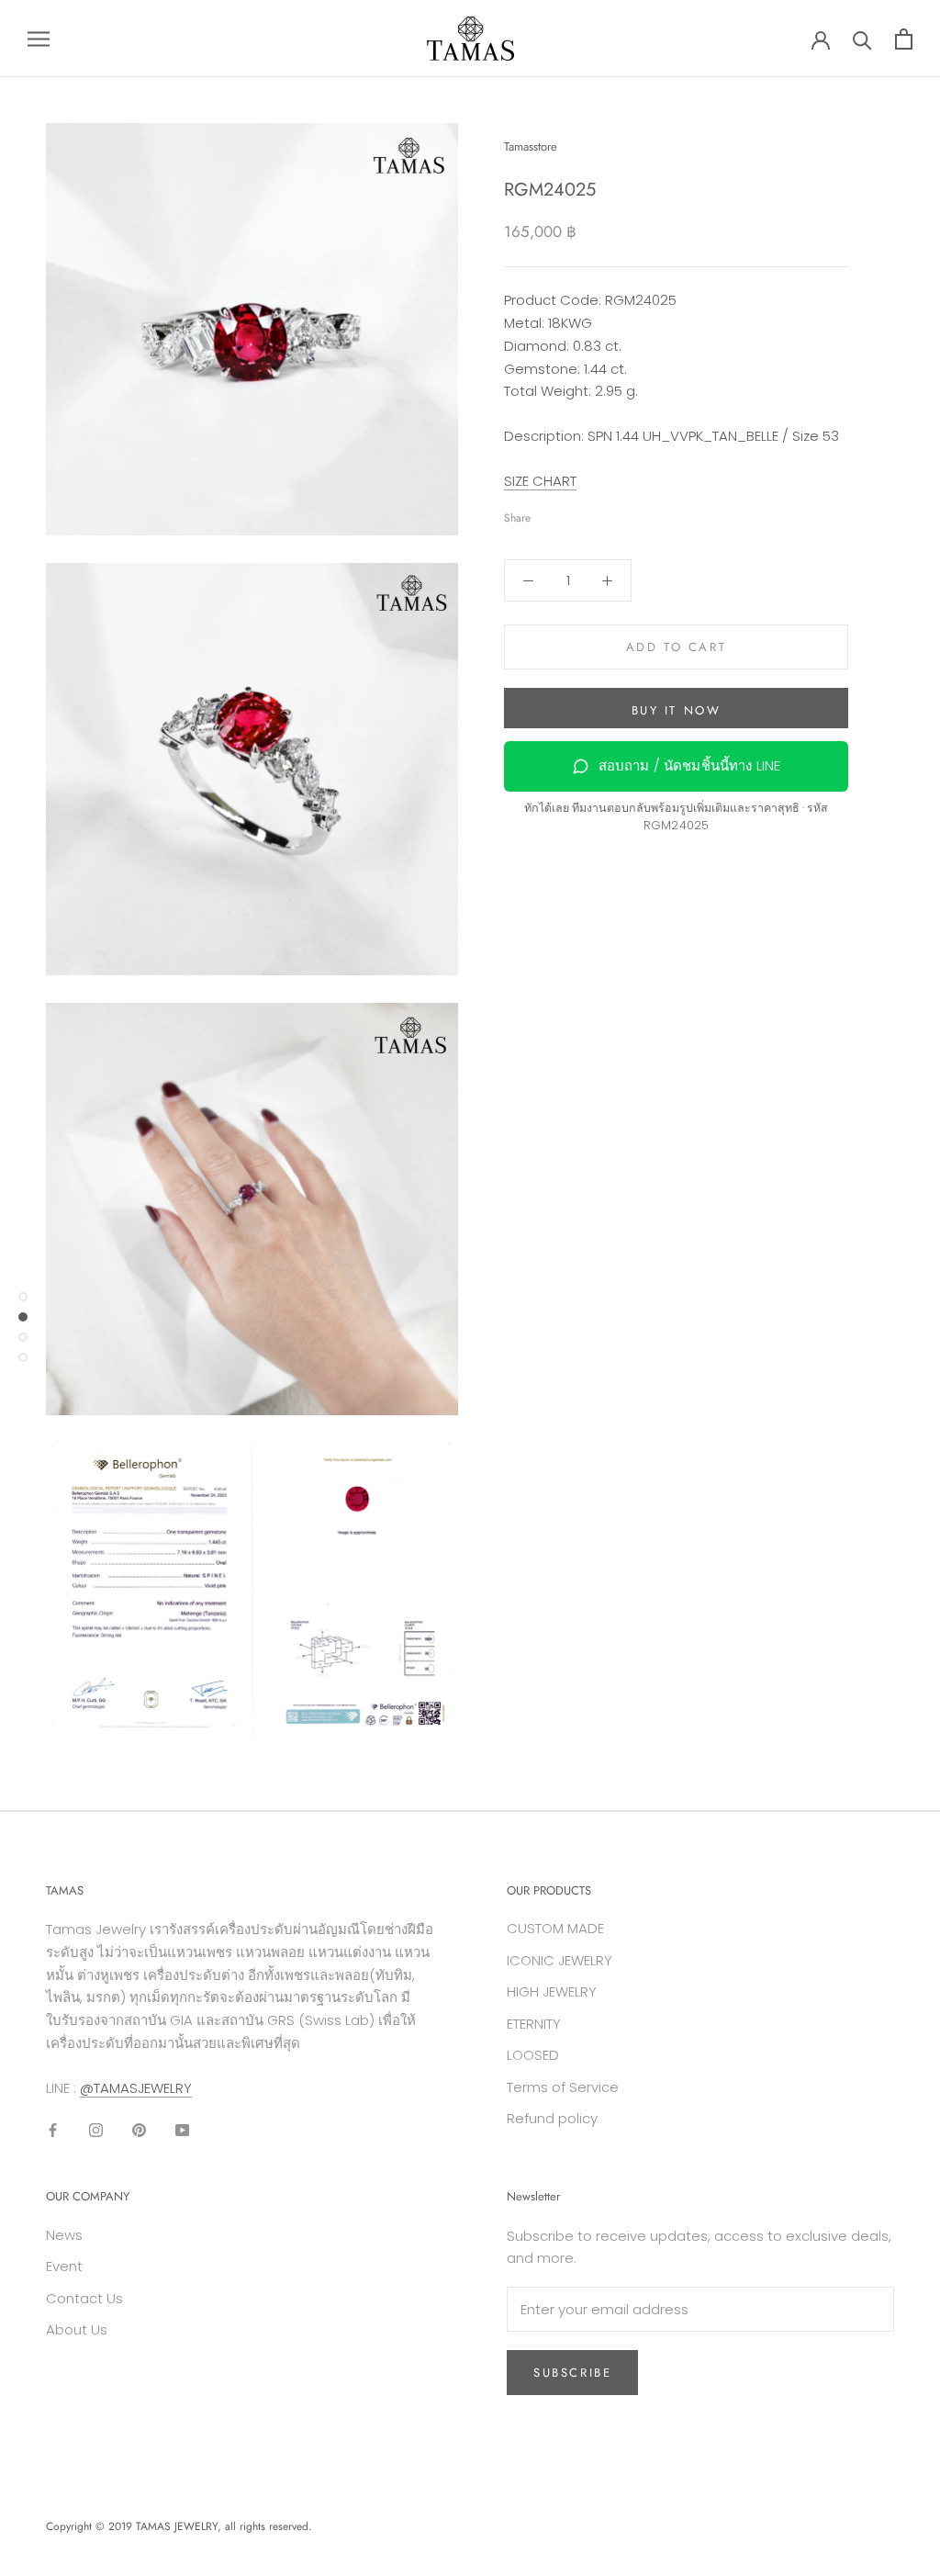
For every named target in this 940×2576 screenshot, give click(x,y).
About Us (77, 2329)
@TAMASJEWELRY (136, 2088)
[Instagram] (96, 2129)
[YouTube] (182, 2129)
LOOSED (533, 2055)
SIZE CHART (540, 481)
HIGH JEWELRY (552, 1991)
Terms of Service (563, 2087)
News (64, 2235)
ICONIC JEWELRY (560, 1960)
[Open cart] (904, 39)
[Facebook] (548, 514)
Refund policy (552, 2118)
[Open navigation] (39, 38)
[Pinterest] (596, 514)
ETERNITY (534, 2024)
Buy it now (677, 710)
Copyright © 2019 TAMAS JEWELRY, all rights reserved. (179, 2526)
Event (64, 2266)
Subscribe (572, 2373)
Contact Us (84, 2298)
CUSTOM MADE (555, 1928)
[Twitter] (572, 514)
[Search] (862, 39)
